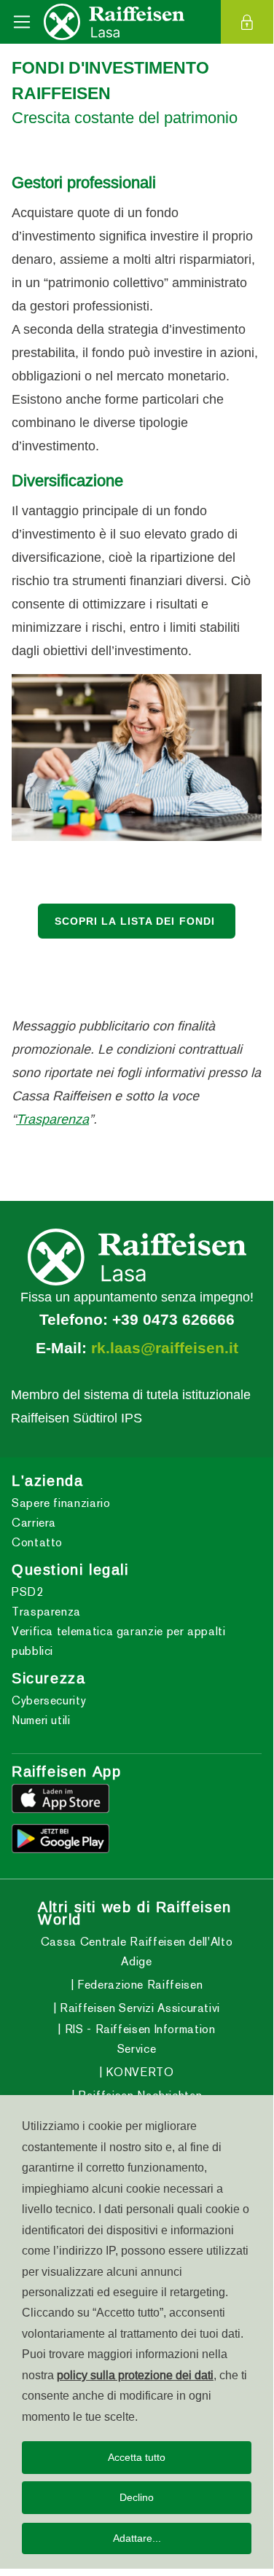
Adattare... (137, 2538)
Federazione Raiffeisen (138, 1985)
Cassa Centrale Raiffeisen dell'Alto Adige (137, 1951)
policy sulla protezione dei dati (135, 2375)
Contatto (37, 1542)
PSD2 (28, 1592)
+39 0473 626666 (173, 1320)
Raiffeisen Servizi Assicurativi (138, 2008)
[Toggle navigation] (22, 22)
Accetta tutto (137, 2457)
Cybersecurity (49, 1700)
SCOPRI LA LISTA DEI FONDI (137, 921)
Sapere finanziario (61, 1503)
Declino (137, 2497)
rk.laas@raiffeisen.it (165, 1348)
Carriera (34, 1523)
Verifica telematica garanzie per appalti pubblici (119, 1641)
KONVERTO (138, 2072)
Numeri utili (41, 1720)
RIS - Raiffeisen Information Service (138, 2039)
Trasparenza (52, 1119)
